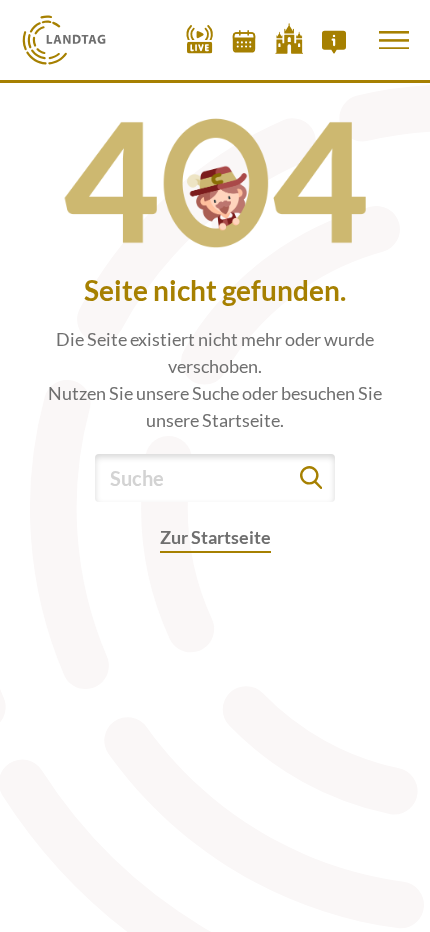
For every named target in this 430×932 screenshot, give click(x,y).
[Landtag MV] (64, 40)
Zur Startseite (215, 537)
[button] (394, 40)
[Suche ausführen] (311, 478)
